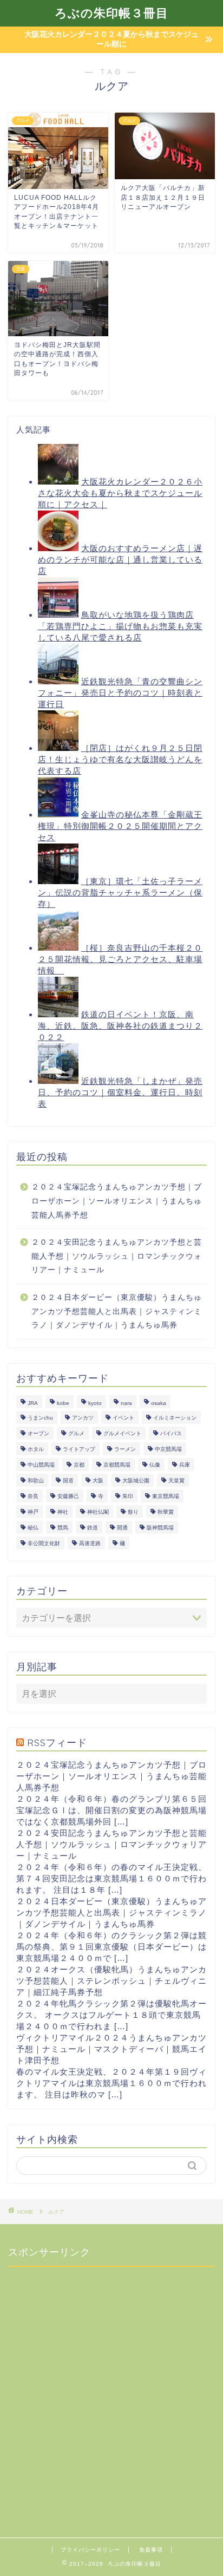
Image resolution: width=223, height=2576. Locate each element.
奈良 (33, 1496)
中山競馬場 (41, 1465)
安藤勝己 (68, 1496)
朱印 (128, 1496)
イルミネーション (175, 1418)
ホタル (36, 1449)
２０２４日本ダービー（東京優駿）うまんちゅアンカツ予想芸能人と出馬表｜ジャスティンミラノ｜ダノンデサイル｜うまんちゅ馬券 (117, 1311)
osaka (159, 1403)
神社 (63, 1512)
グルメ (76, 1433)
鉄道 (93, 1528)
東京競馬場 (166, 1496)
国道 (68, 1480)
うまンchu (40, 1418)
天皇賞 (176, 1480)
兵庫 (185, 1465)
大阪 (98, 1480)
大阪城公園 (136, 1480)
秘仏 (33, 1528)
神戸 (33, 1512)
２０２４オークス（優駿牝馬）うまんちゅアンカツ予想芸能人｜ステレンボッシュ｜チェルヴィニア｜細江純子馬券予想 (111, 1981)
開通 (122, 1528)
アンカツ (83, 1418)
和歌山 (36, 1480)
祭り (133, 1512)
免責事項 (151, 2550)
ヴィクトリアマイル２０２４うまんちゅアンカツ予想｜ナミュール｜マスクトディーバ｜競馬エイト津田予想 (111, 2049)
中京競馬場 (168, 1449)
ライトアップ (79, 1449)
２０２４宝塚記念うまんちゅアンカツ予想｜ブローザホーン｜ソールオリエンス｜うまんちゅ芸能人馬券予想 (117, 1201)
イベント (123, 1418)
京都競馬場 (117, 1465)
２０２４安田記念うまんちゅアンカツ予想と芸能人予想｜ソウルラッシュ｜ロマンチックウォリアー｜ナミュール (117, 1256)
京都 (79, 1465)
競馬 (63, 1528)
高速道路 (90, 1543)
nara (126, 1403)
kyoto (95, 1403)
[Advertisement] (111, 2387)
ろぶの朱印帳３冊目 (111, 13)
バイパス (171, 1433)
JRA (33, 1403)
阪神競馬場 (160, 1528)
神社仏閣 (98, 1512)
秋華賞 (166, 1512)
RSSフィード (57, 1742)
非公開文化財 (44, 1543)
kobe (63, 1403)
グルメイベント (122, 1433)
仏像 (155, 1465)
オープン (38, 1433)
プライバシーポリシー (90, 2550)
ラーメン (125, 1449)
